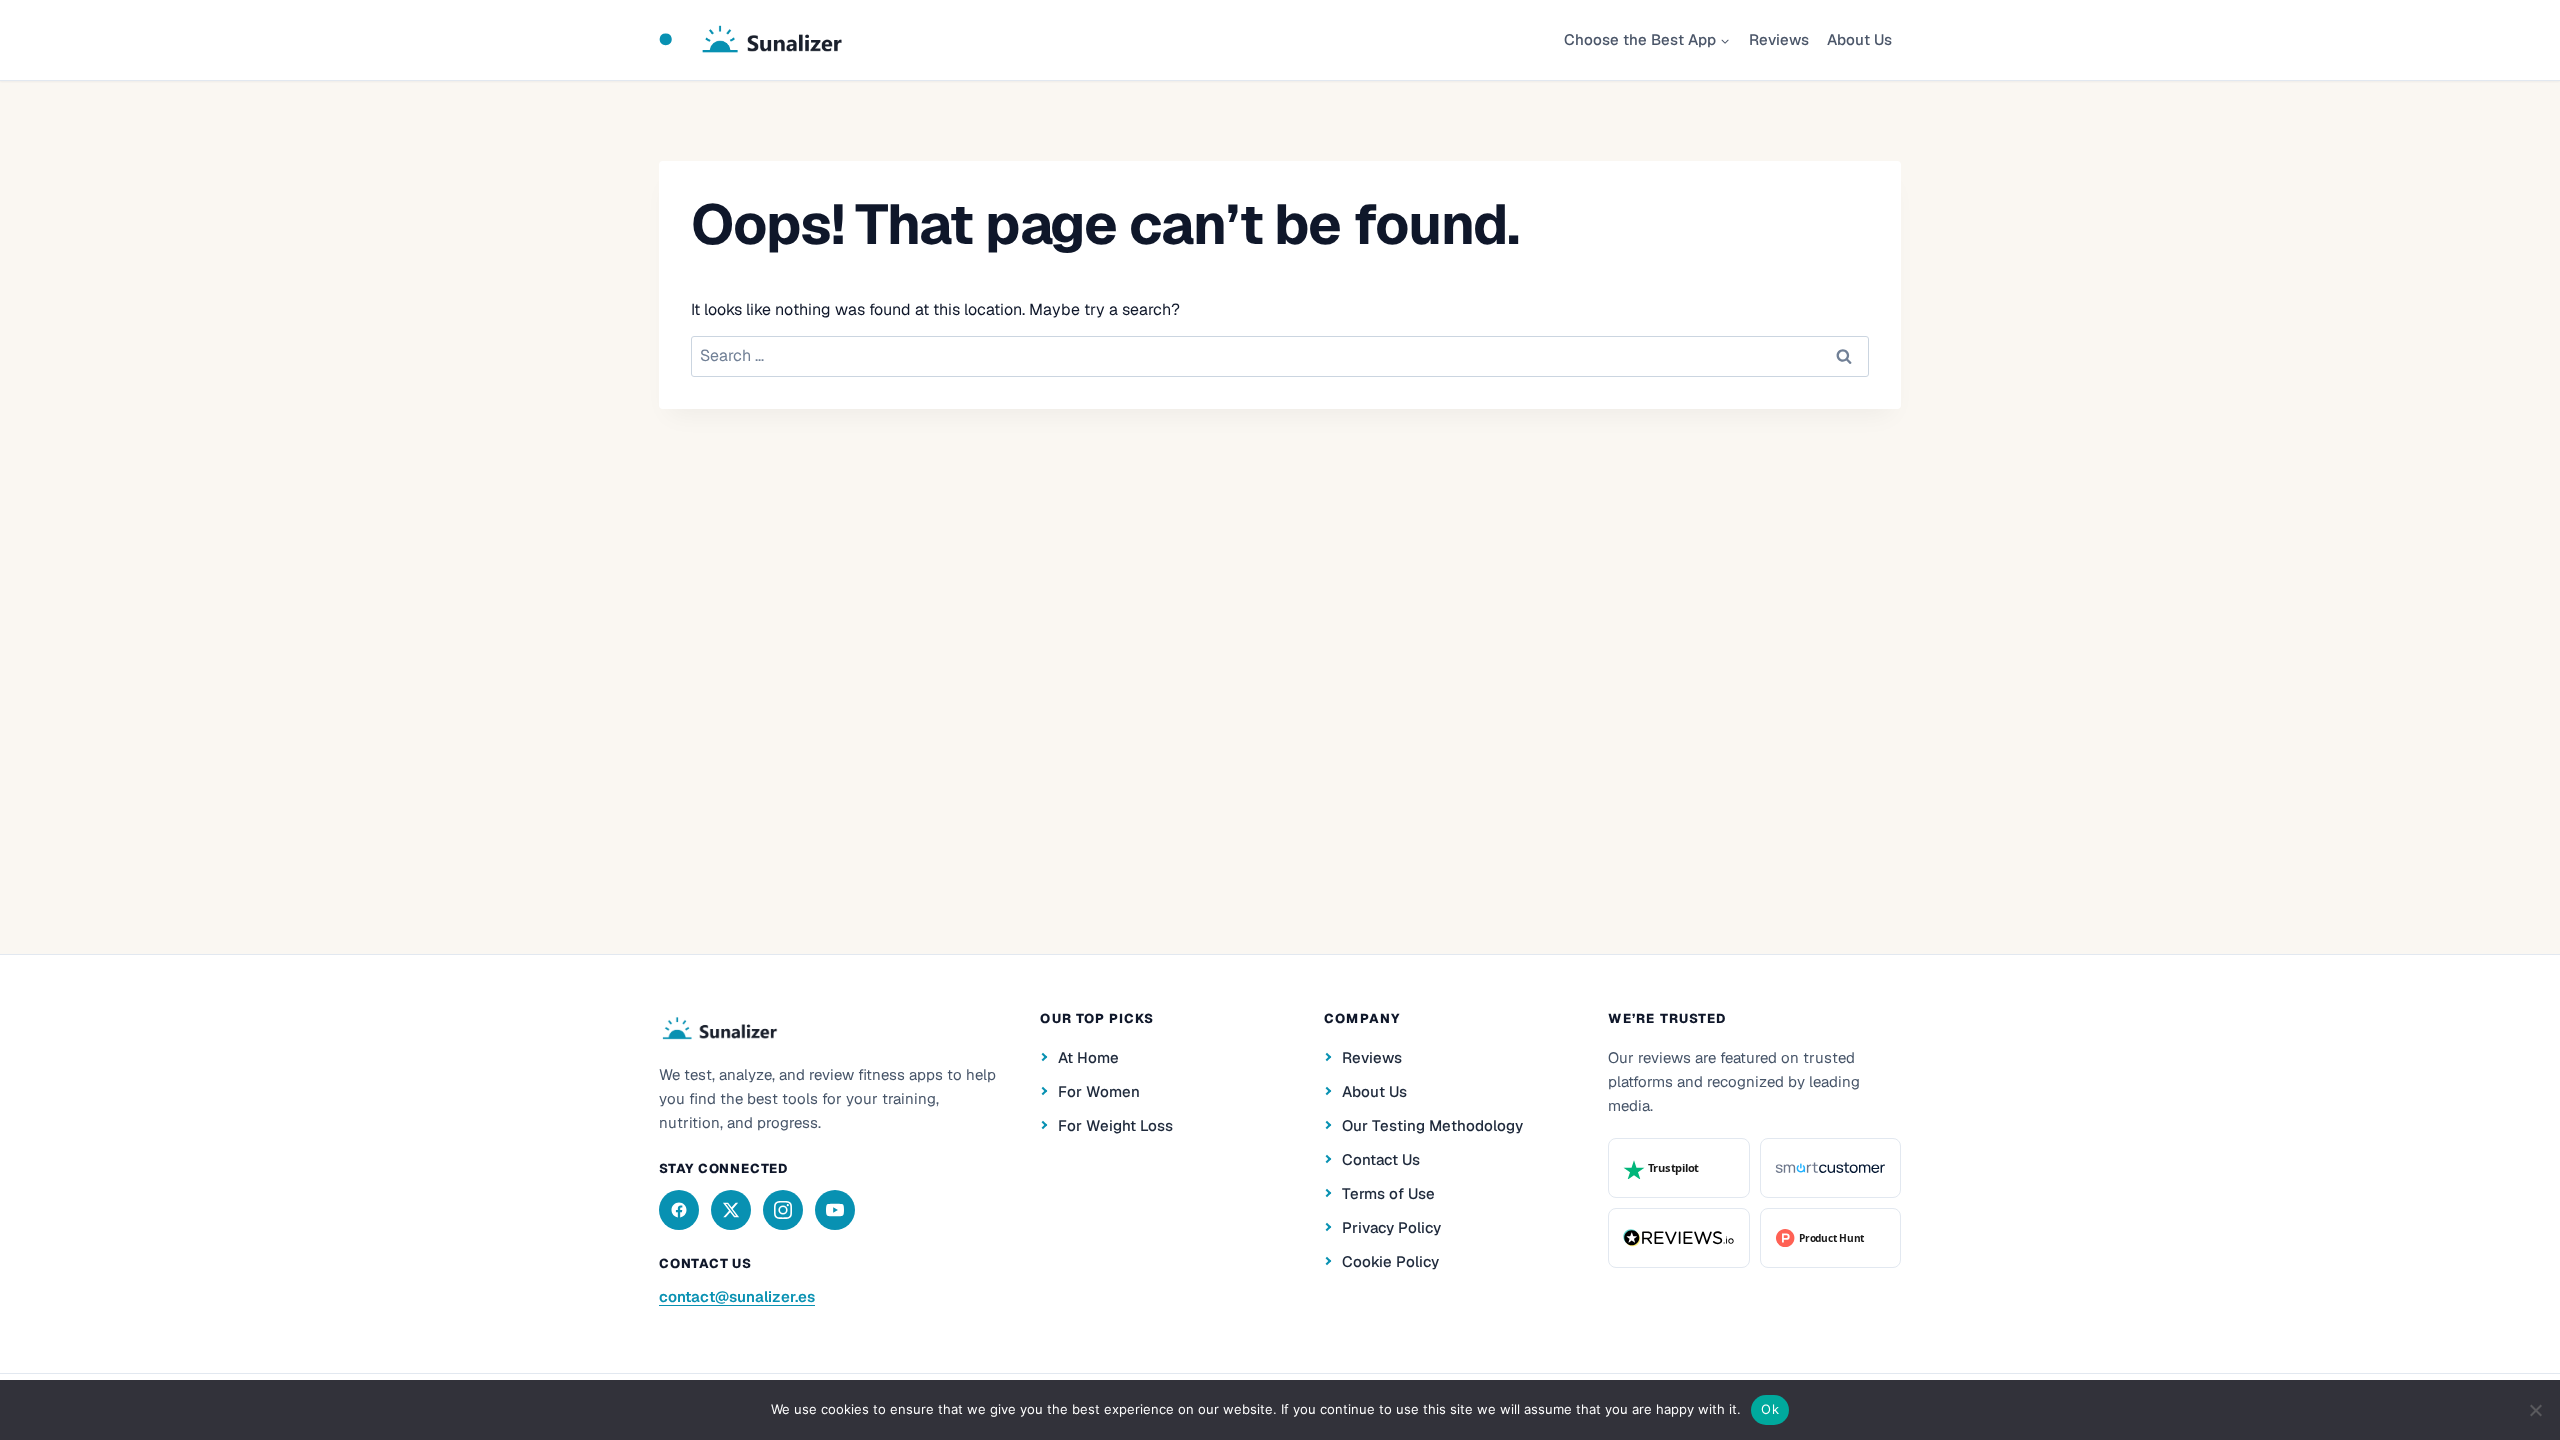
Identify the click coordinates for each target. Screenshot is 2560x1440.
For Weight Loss (1115, 1125)
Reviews (1779, 39)
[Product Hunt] (1830, 1238)
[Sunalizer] (718, 1029)
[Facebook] (679, 1210)
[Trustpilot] (1678, 1168)
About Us (1859, 39)
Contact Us (1381, 1159)
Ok (1770, 1409)
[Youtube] (835, 1210)
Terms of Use (1388, 1193)
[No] (2535, 1410)
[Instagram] (783, 1210)
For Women (1099, 1091)
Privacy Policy (1391, 1227)
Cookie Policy (1390, 1261)
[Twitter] (731, 1210)
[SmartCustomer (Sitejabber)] (1830, 1168)
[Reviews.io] (1678, 1238)
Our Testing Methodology (1432, 1125)
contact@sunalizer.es (737, 1296)
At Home (1088, 1057)
